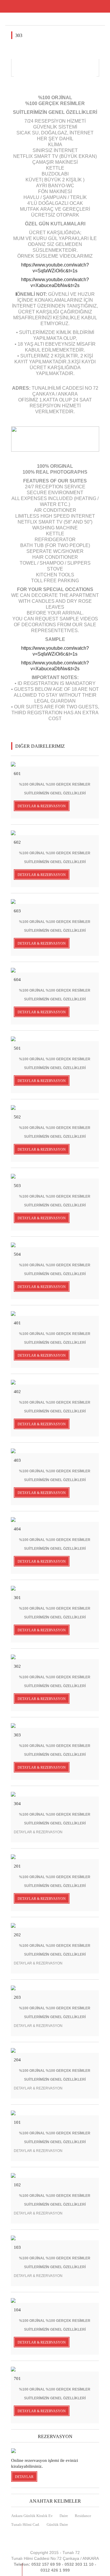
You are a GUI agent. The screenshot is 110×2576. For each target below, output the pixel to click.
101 (17, 2122)
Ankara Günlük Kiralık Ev (32, 2516)
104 (17, 2310)
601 (17, 774)
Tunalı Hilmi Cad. (26, 2524)
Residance (83, 2516)
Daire (64, 2516)
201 (17, 1866)
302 (17, 1666)
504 (17, 1254)
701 (17, 2379)
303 (17, 1735)
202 (17, 1935)
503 (17, 1186)
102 (17, 2185)
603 (17, 911)
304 (17, 1804)
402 (17, 1392)
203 (17, 1997)
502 (17, 1117)
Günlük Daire (57, 2524)
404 (17, 1529)
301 (17, 1598)
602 (17, 842)
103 (17, 2247)
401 (17, 1323)
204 (17, 2060)
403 (17, 1460)
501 (17, 1048)
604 (17, 980)
